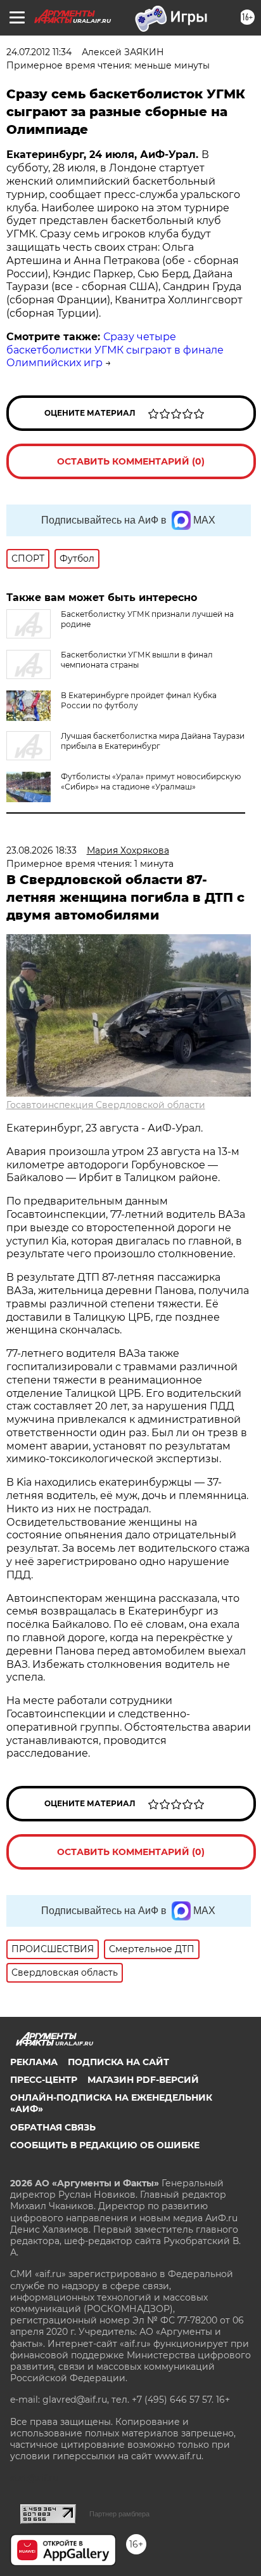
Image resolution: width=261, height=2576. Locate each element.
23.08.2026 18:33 (41, 850)
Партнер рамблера (119, 2514)
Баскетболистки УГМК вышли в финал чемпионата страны (137, 660)
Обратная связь (53, 2127)
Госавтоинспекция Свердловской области (106, 1105)
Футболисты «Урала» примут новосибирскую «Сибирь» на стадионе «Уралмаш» (151, 782)
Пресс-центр (44, 2080)
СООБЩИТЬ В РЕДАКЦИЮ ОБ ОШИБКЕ (105, 2145)
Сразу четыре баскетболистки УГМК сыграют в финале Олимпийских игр (115, 350)
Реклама (34, 2062)
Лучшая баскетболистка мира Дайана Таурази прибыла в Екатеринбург (153, 741)
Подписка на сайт (118, 2062)
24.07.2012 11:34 (39, 52)
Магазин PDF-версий (143, 2080)
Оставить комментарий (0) (131, 461)
